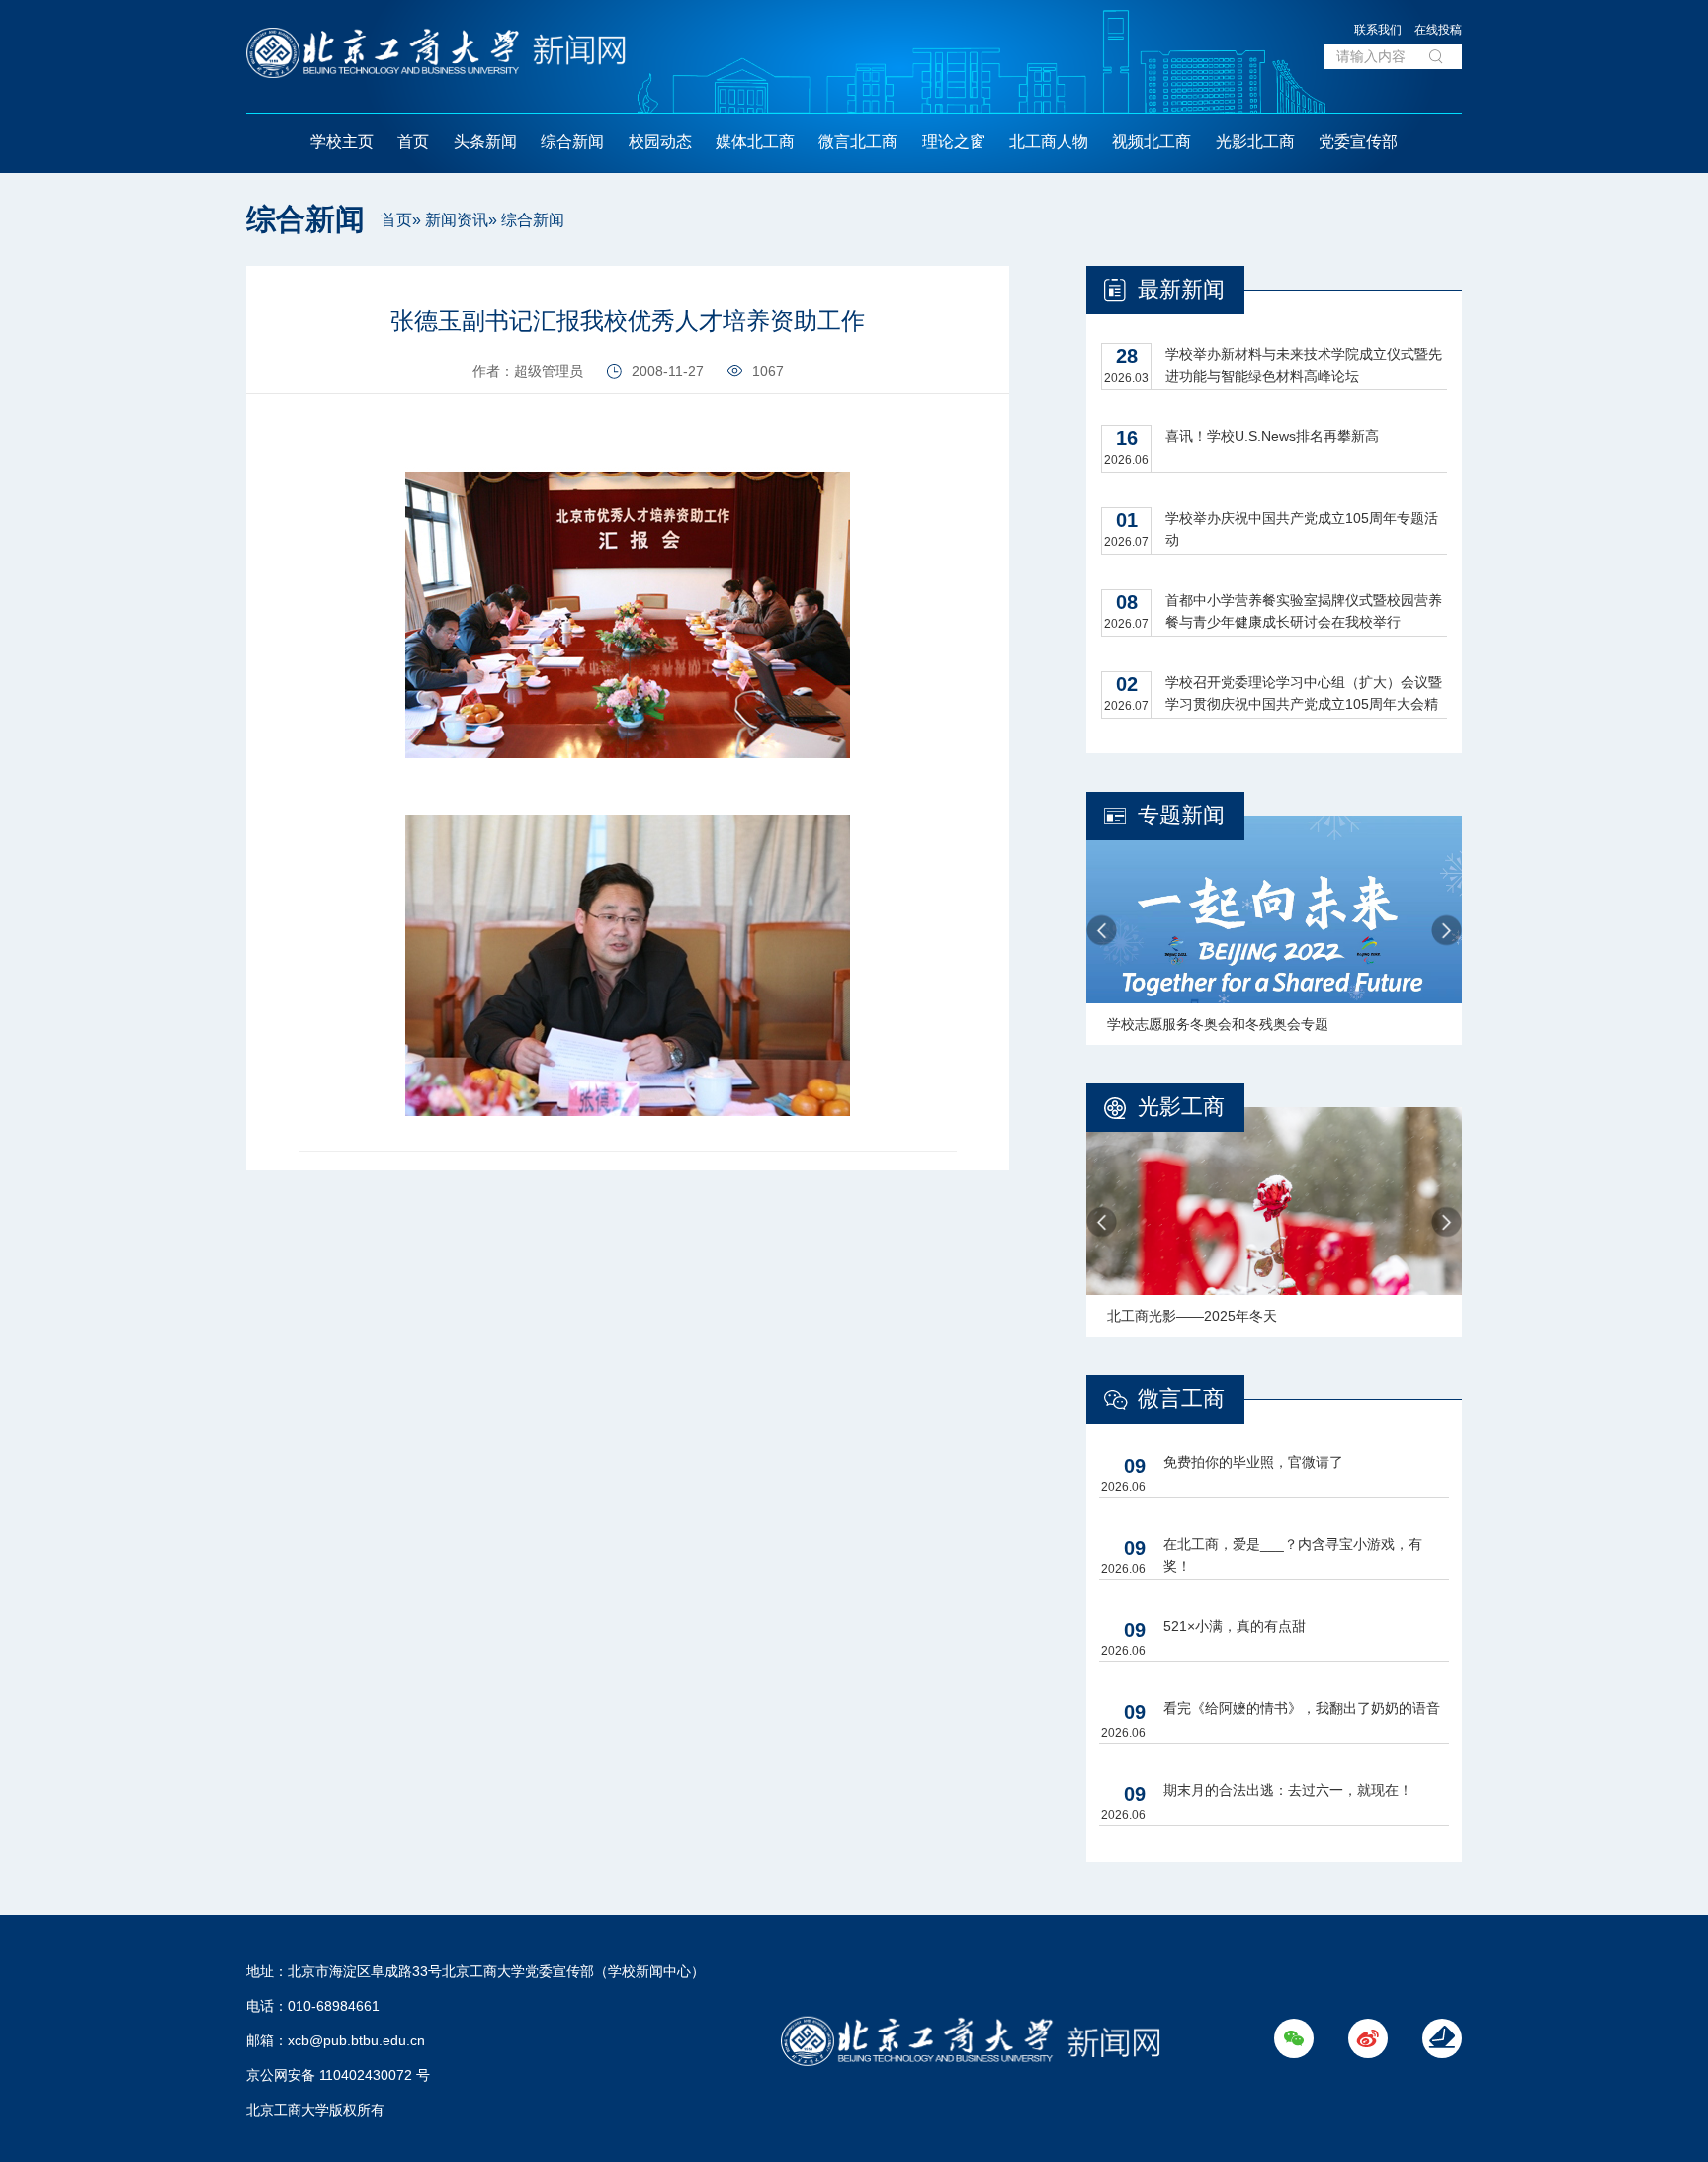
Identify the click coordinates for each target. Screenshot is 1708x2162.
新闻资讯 (457, 220)
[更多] (203, 377)
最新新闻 (1181, 289)
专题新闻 (1181, 815)
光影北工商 (1255, 142)
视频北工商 (1152, 142)
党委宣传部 (1358, 142)
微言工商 (1181, 1398)
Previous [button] (1102, 931)
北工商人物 (1049, 142)
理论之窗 (954, 142)
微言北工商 (858, 142)
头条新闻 (485, 142)
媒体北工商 (755, 142)
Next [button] (1447, 931)
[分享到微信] (203, 288)
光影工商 (1181, 1107)
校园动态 (660, 142)
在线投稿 (1438, 30)
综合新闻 (572, 142)
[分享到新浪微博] (203, 333)
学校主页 (342, 142)
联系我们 (1378, 30)
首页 (413, 142)
